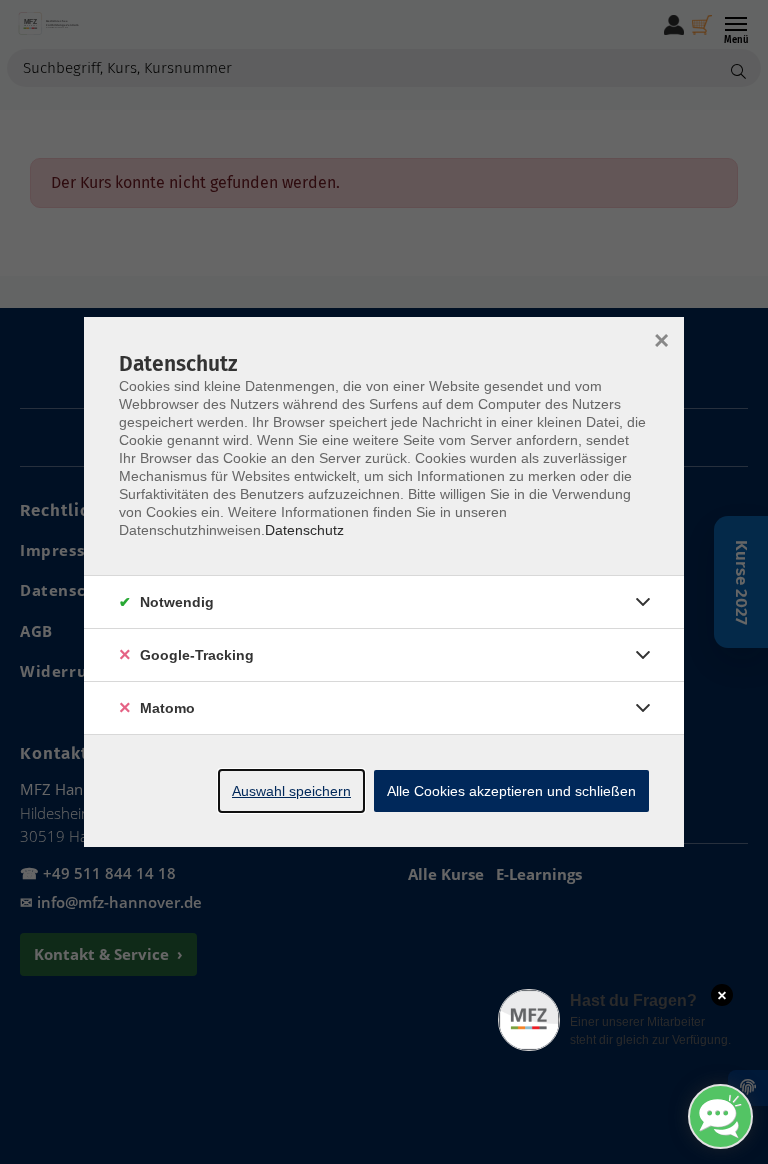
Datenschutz (304, 530)
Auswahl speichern (291, 791)
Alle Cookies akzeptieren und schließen (511, 791)
